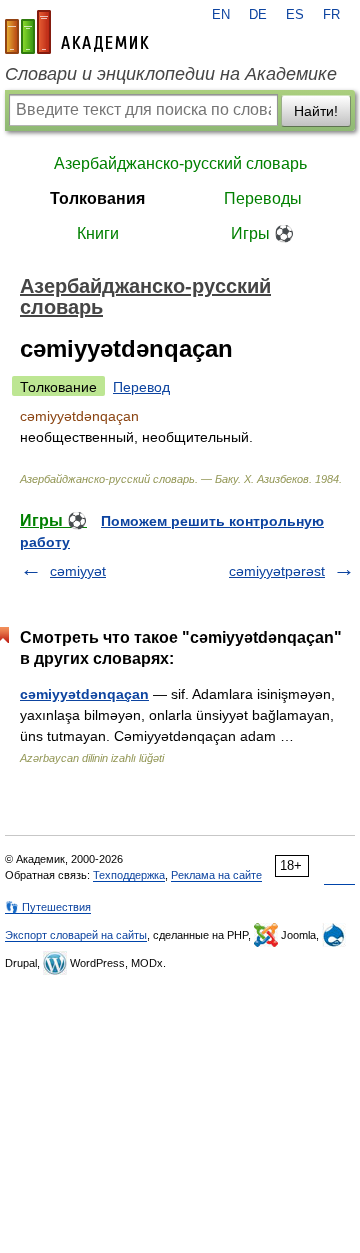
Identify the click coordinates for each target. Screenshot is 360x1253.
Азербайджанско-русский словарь (180, 163)
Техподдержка (129, 875)
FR (331, 15)
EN (221, 15)
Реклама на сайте (216, 875)
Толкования (97, 198)
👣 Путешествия (48, 907)
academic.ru (77, 32)
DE (258, 15)
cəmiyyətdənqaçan (84, 694)
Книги (98, 233)
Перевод (141, 387)
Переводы (263, 198)
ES (295, 15)
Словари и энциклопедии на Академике (171, 74)
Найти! (316, 111)
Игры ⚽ (262, 233)
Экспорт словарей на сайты (76, 935)
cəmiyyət (78, 571)
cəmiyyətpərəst (277, 571)
